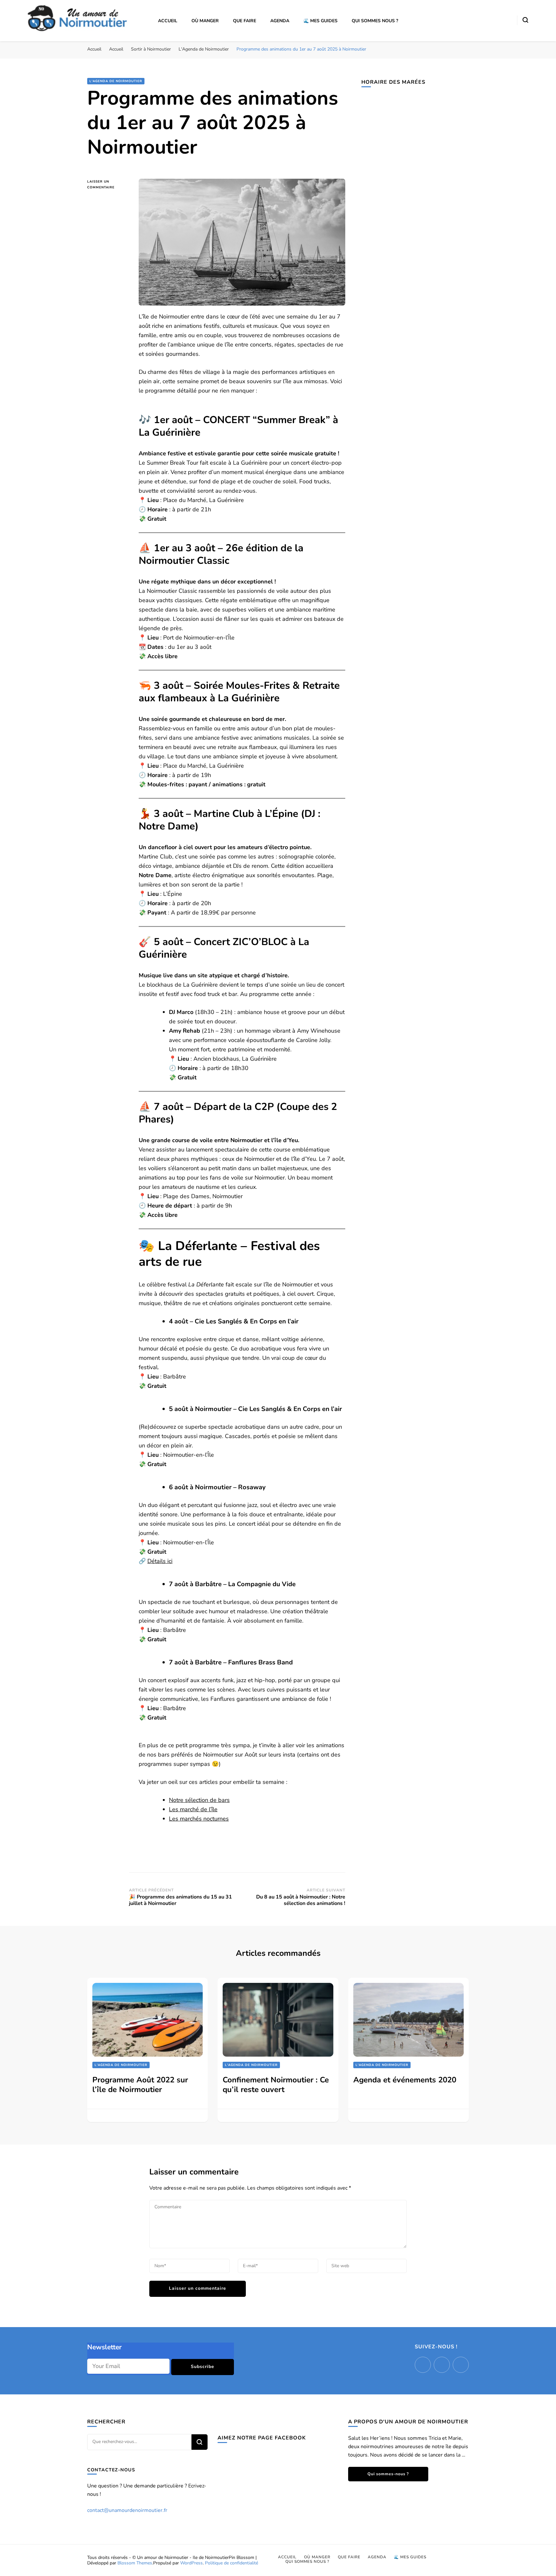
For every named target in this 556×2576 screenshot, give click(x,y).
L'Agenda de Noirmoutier (116, 81)
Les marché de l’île (193, 1809)
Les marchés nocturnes (199, 1819)
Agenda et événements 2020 (405, 2080)
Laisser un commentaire (108, 185)
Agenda (280, 21)
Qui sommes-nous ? (388, 2474)
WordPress (191, 2563)
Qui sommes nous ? (375, 21)
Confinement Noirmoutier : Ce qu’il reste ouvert (276, 2085)
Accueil (168, 21)
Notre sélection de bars (199, 1800)
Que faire (245, 21)
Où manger (205, 21)
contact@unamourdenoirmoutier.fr (127, 2510)
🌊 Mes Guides (320, 21)
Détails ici (160, 1561)
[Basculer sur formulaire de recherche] (525, 20)
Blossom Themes (135, 2563)
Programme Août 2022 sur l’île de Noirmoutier (140, 2085)
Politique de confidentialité (232, 2563)
